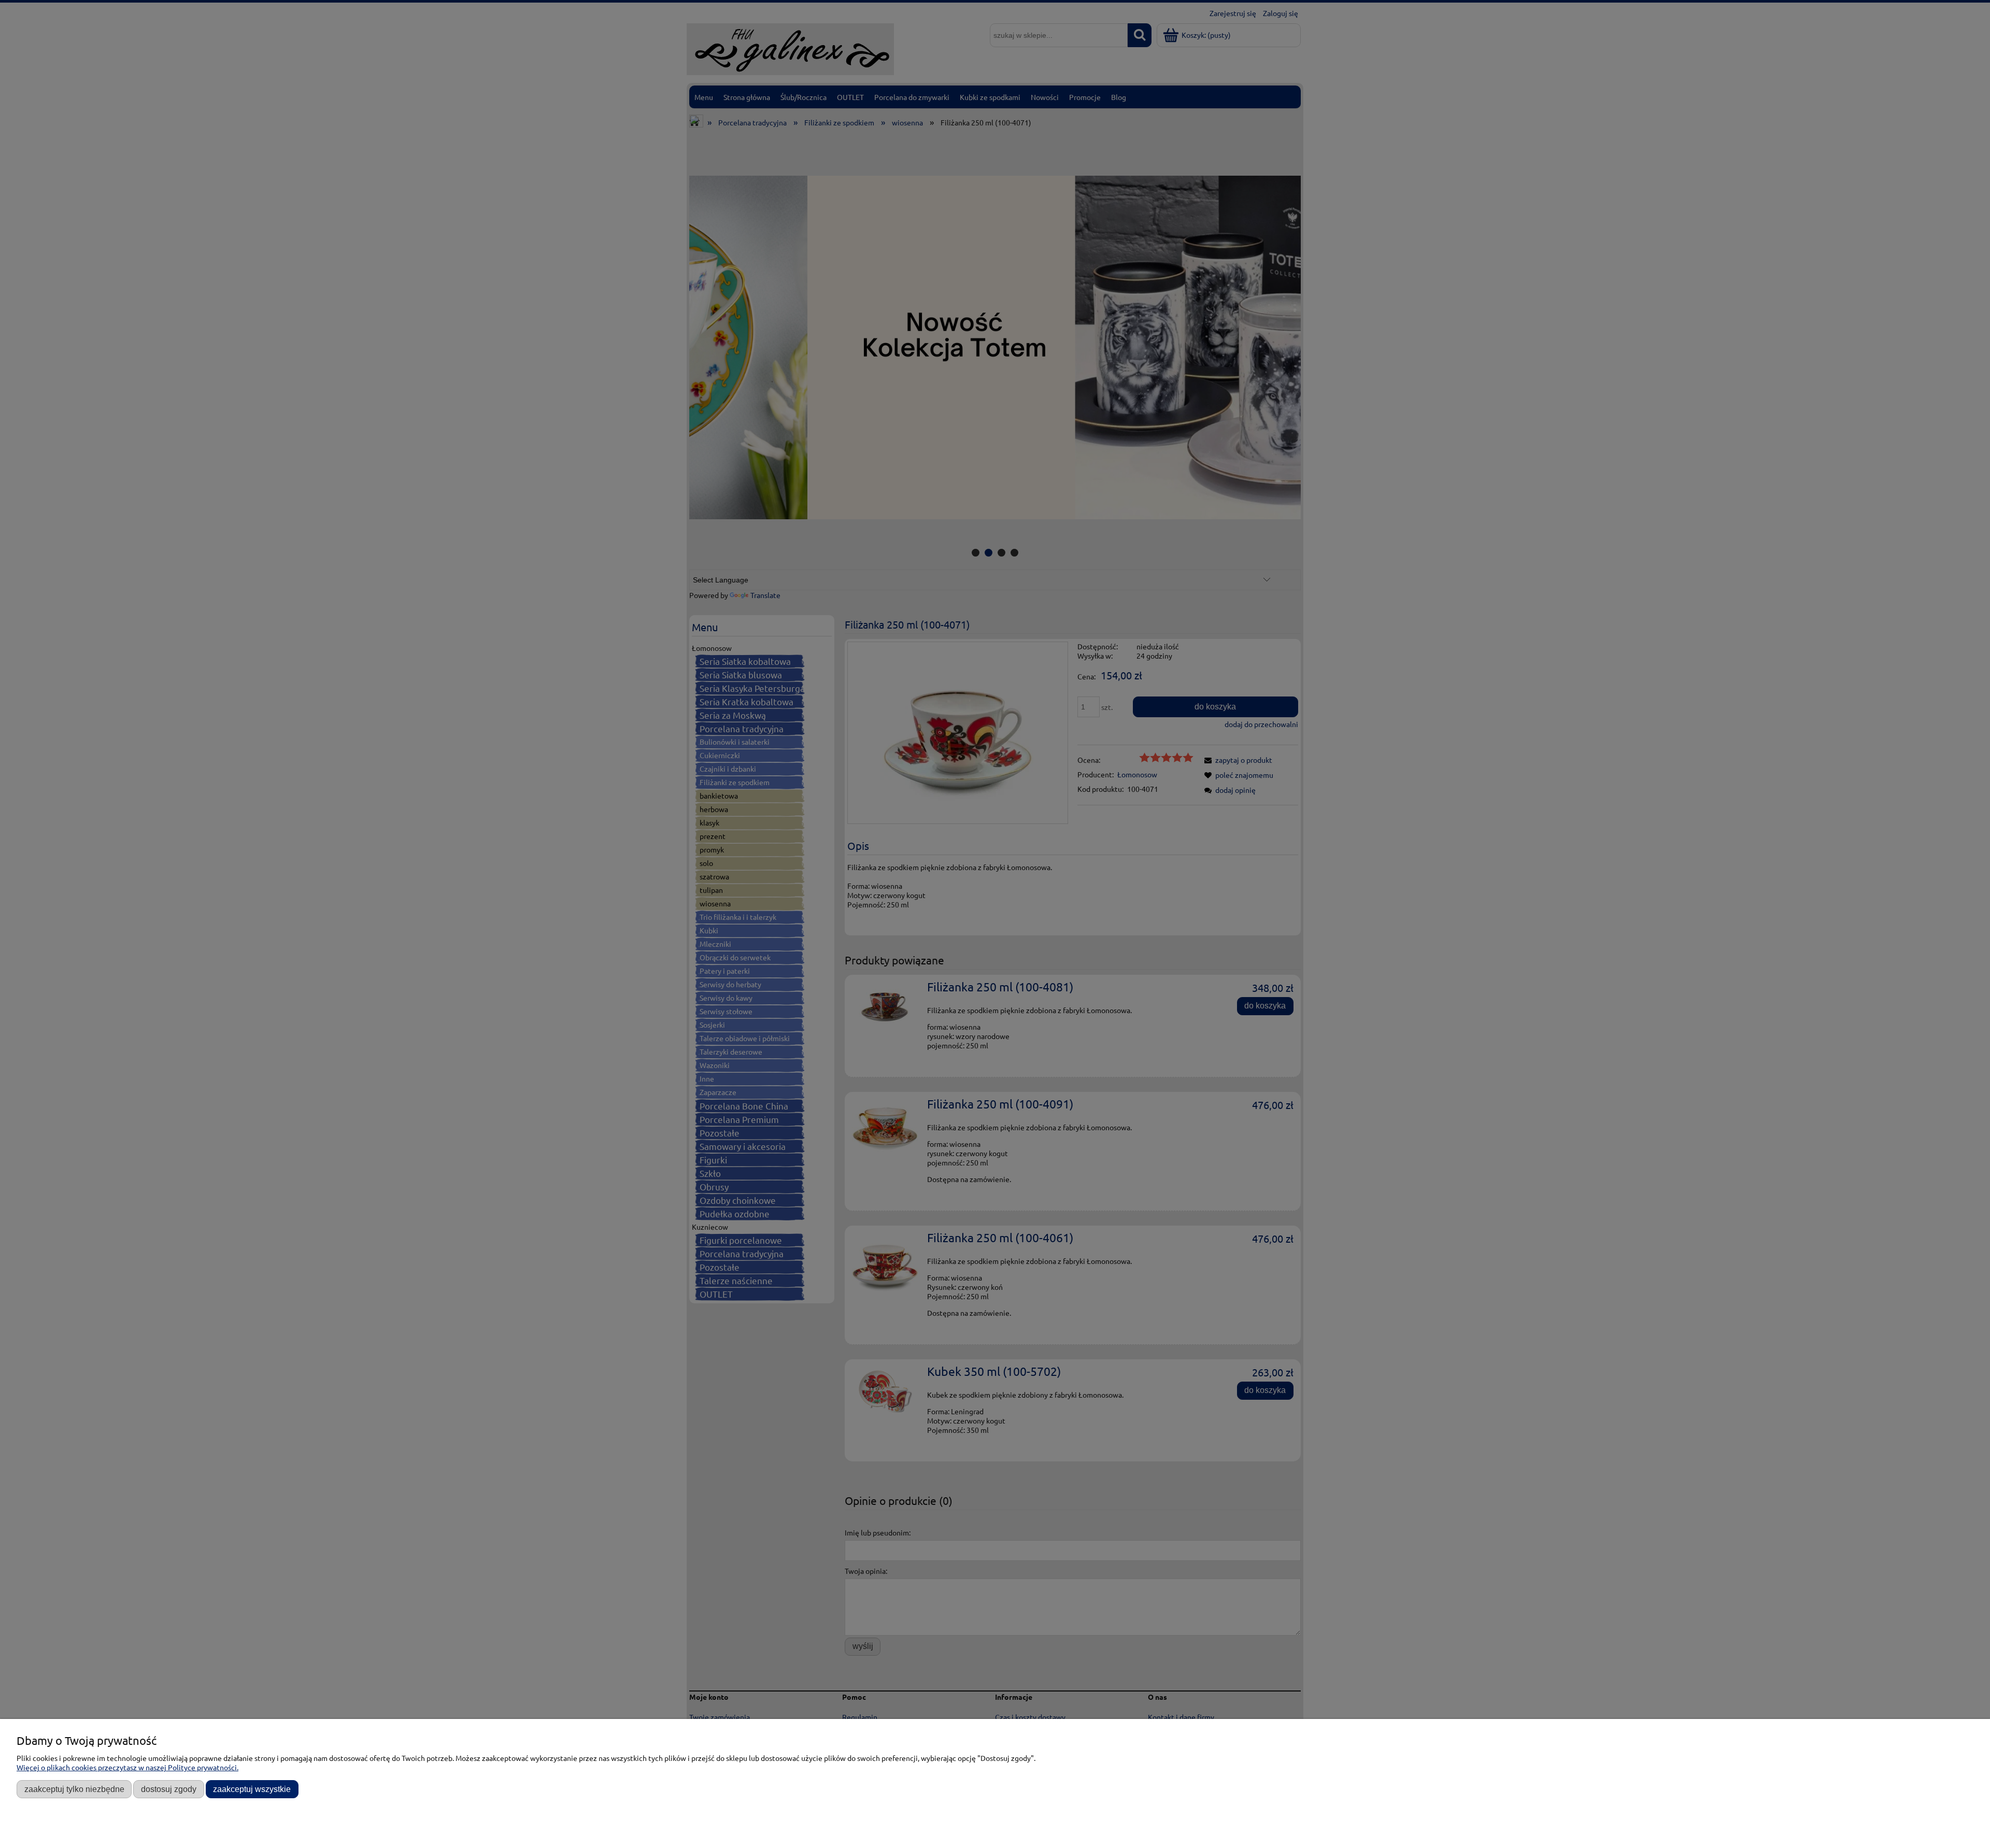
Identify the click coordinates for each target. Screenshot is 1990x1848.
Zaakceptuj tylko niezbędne (74, 1789)
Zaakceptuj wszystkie (252, 1789)
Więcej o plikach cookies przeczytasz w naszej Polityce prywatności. (127, 1767)
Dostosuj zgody (169, 1789)
